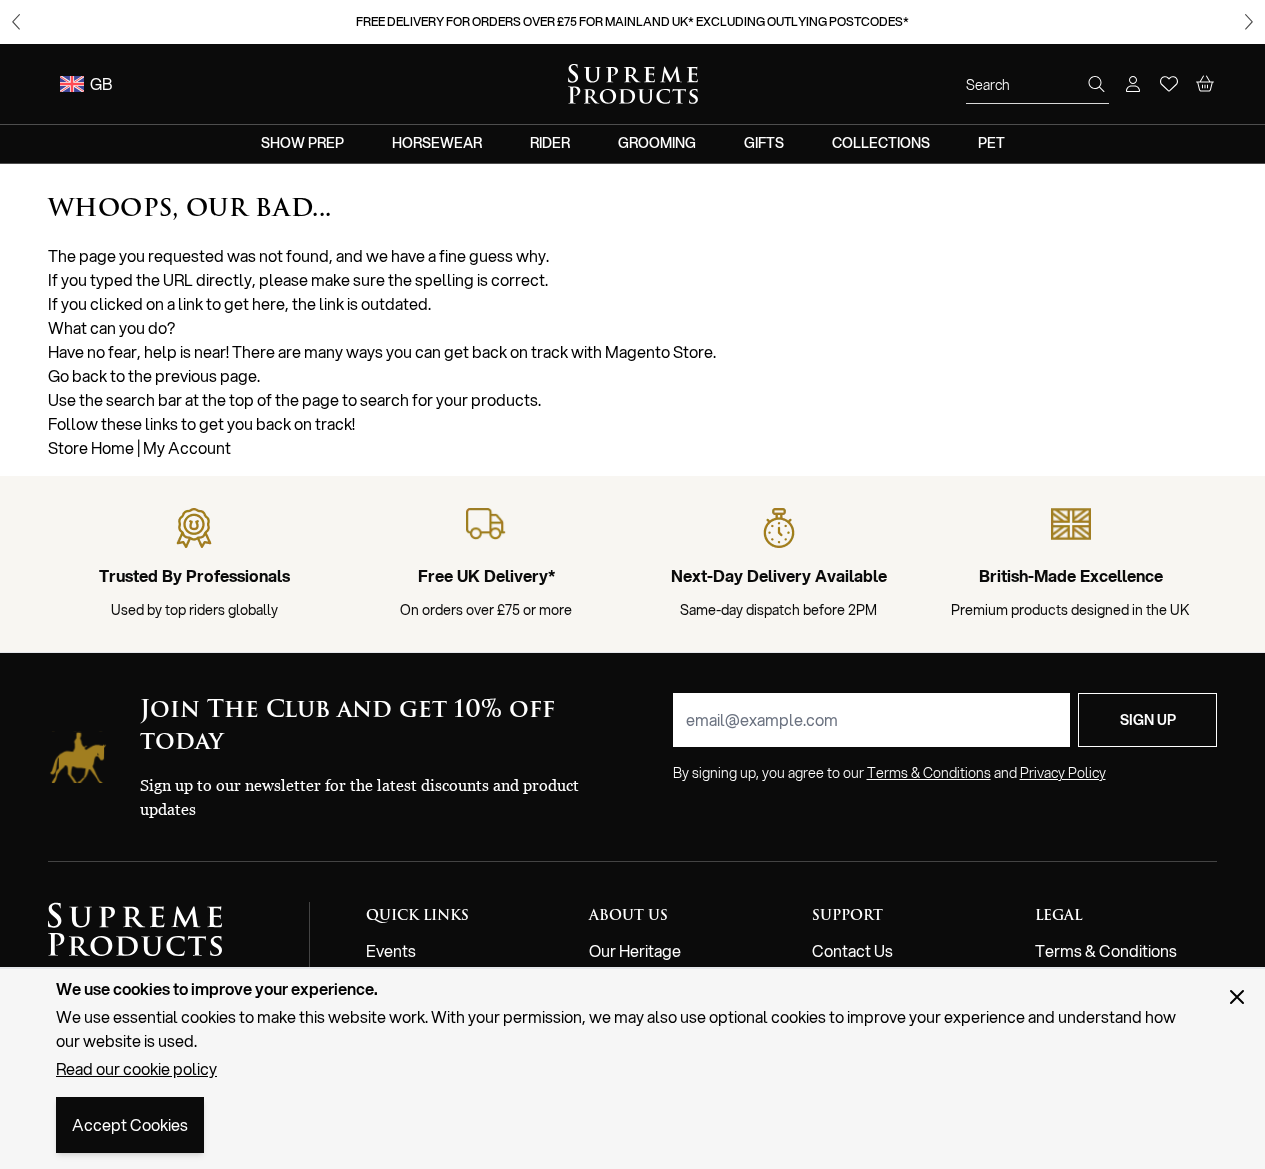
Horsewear (437, 143)
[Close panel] (1237, 997)
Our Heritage (635, 950)
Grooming (657, 143)
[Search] (1097, 84)
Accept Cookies (130, 1124)
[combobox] (1037, 85)
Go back (77, 375)
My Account (187, 447)
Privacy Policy (1063, 773)
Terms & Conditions (1106, 950)
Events (391, 950)
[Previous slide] (16, 22)
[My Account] (1133, 84)
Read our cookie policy (136, 1068)
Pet (991, 143)
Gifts (764, 143)
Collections (881, 143)
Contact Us (852, 950)
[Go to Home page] (633, 84)
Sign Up (1148, 720)
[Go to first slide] (1249, 22)
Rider (550, 143)
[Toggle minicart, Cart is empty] (1205, 84)
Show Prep (302, 143)
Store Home (91, 447)
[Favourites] (1169, 84)
